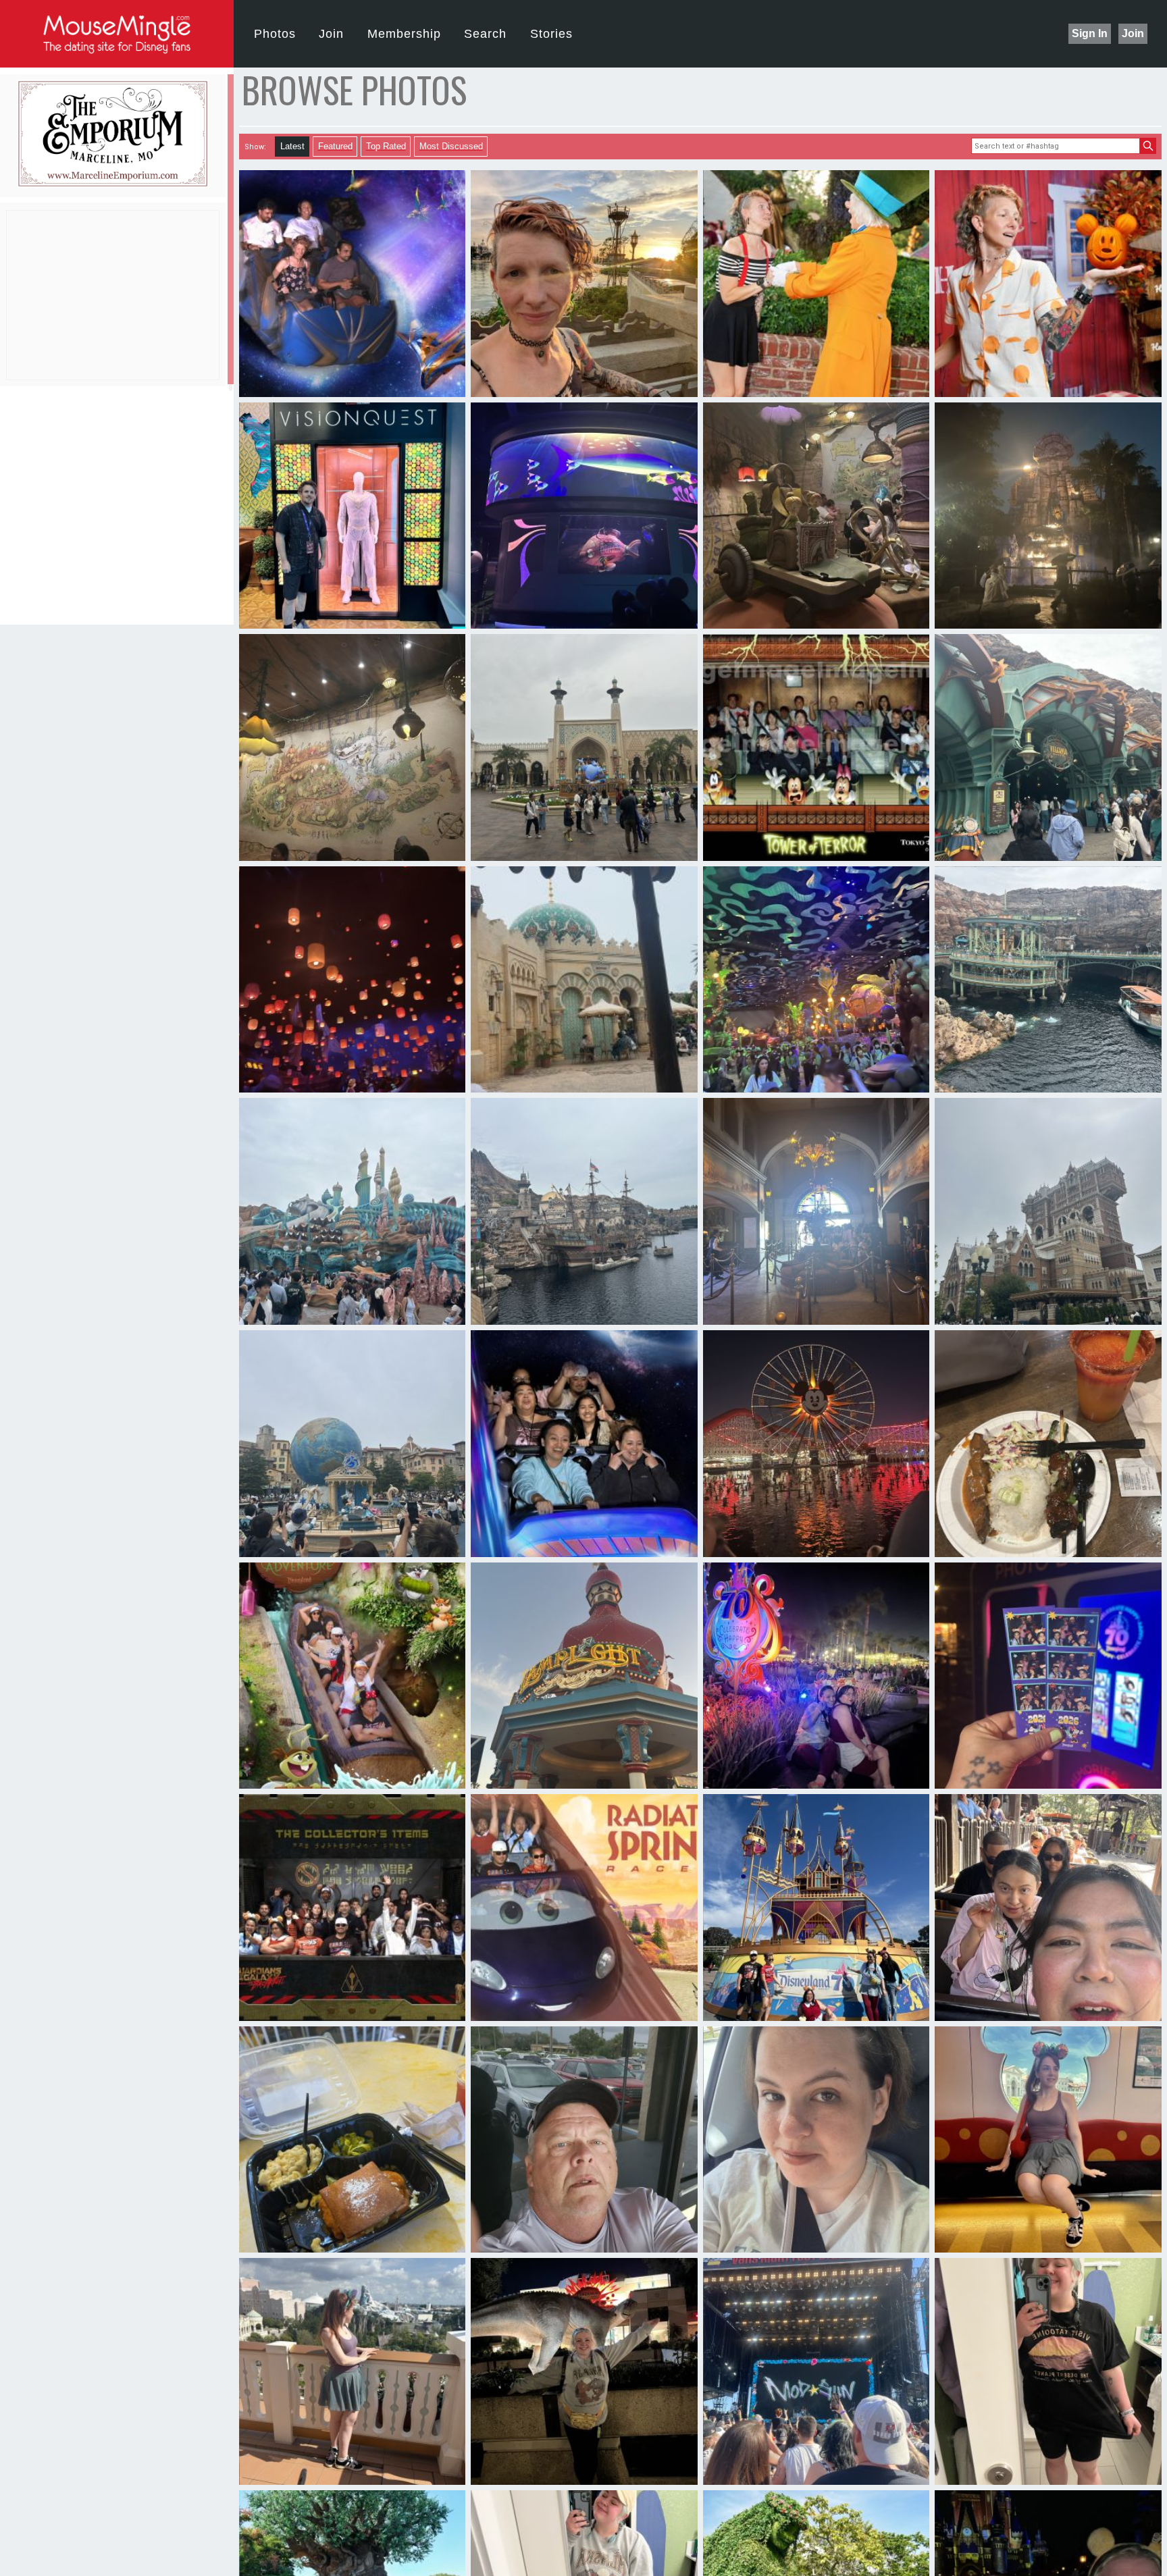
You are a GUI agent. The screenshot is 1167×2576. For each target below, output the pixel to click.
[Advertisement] (117, 295)
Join (1133, 33)
